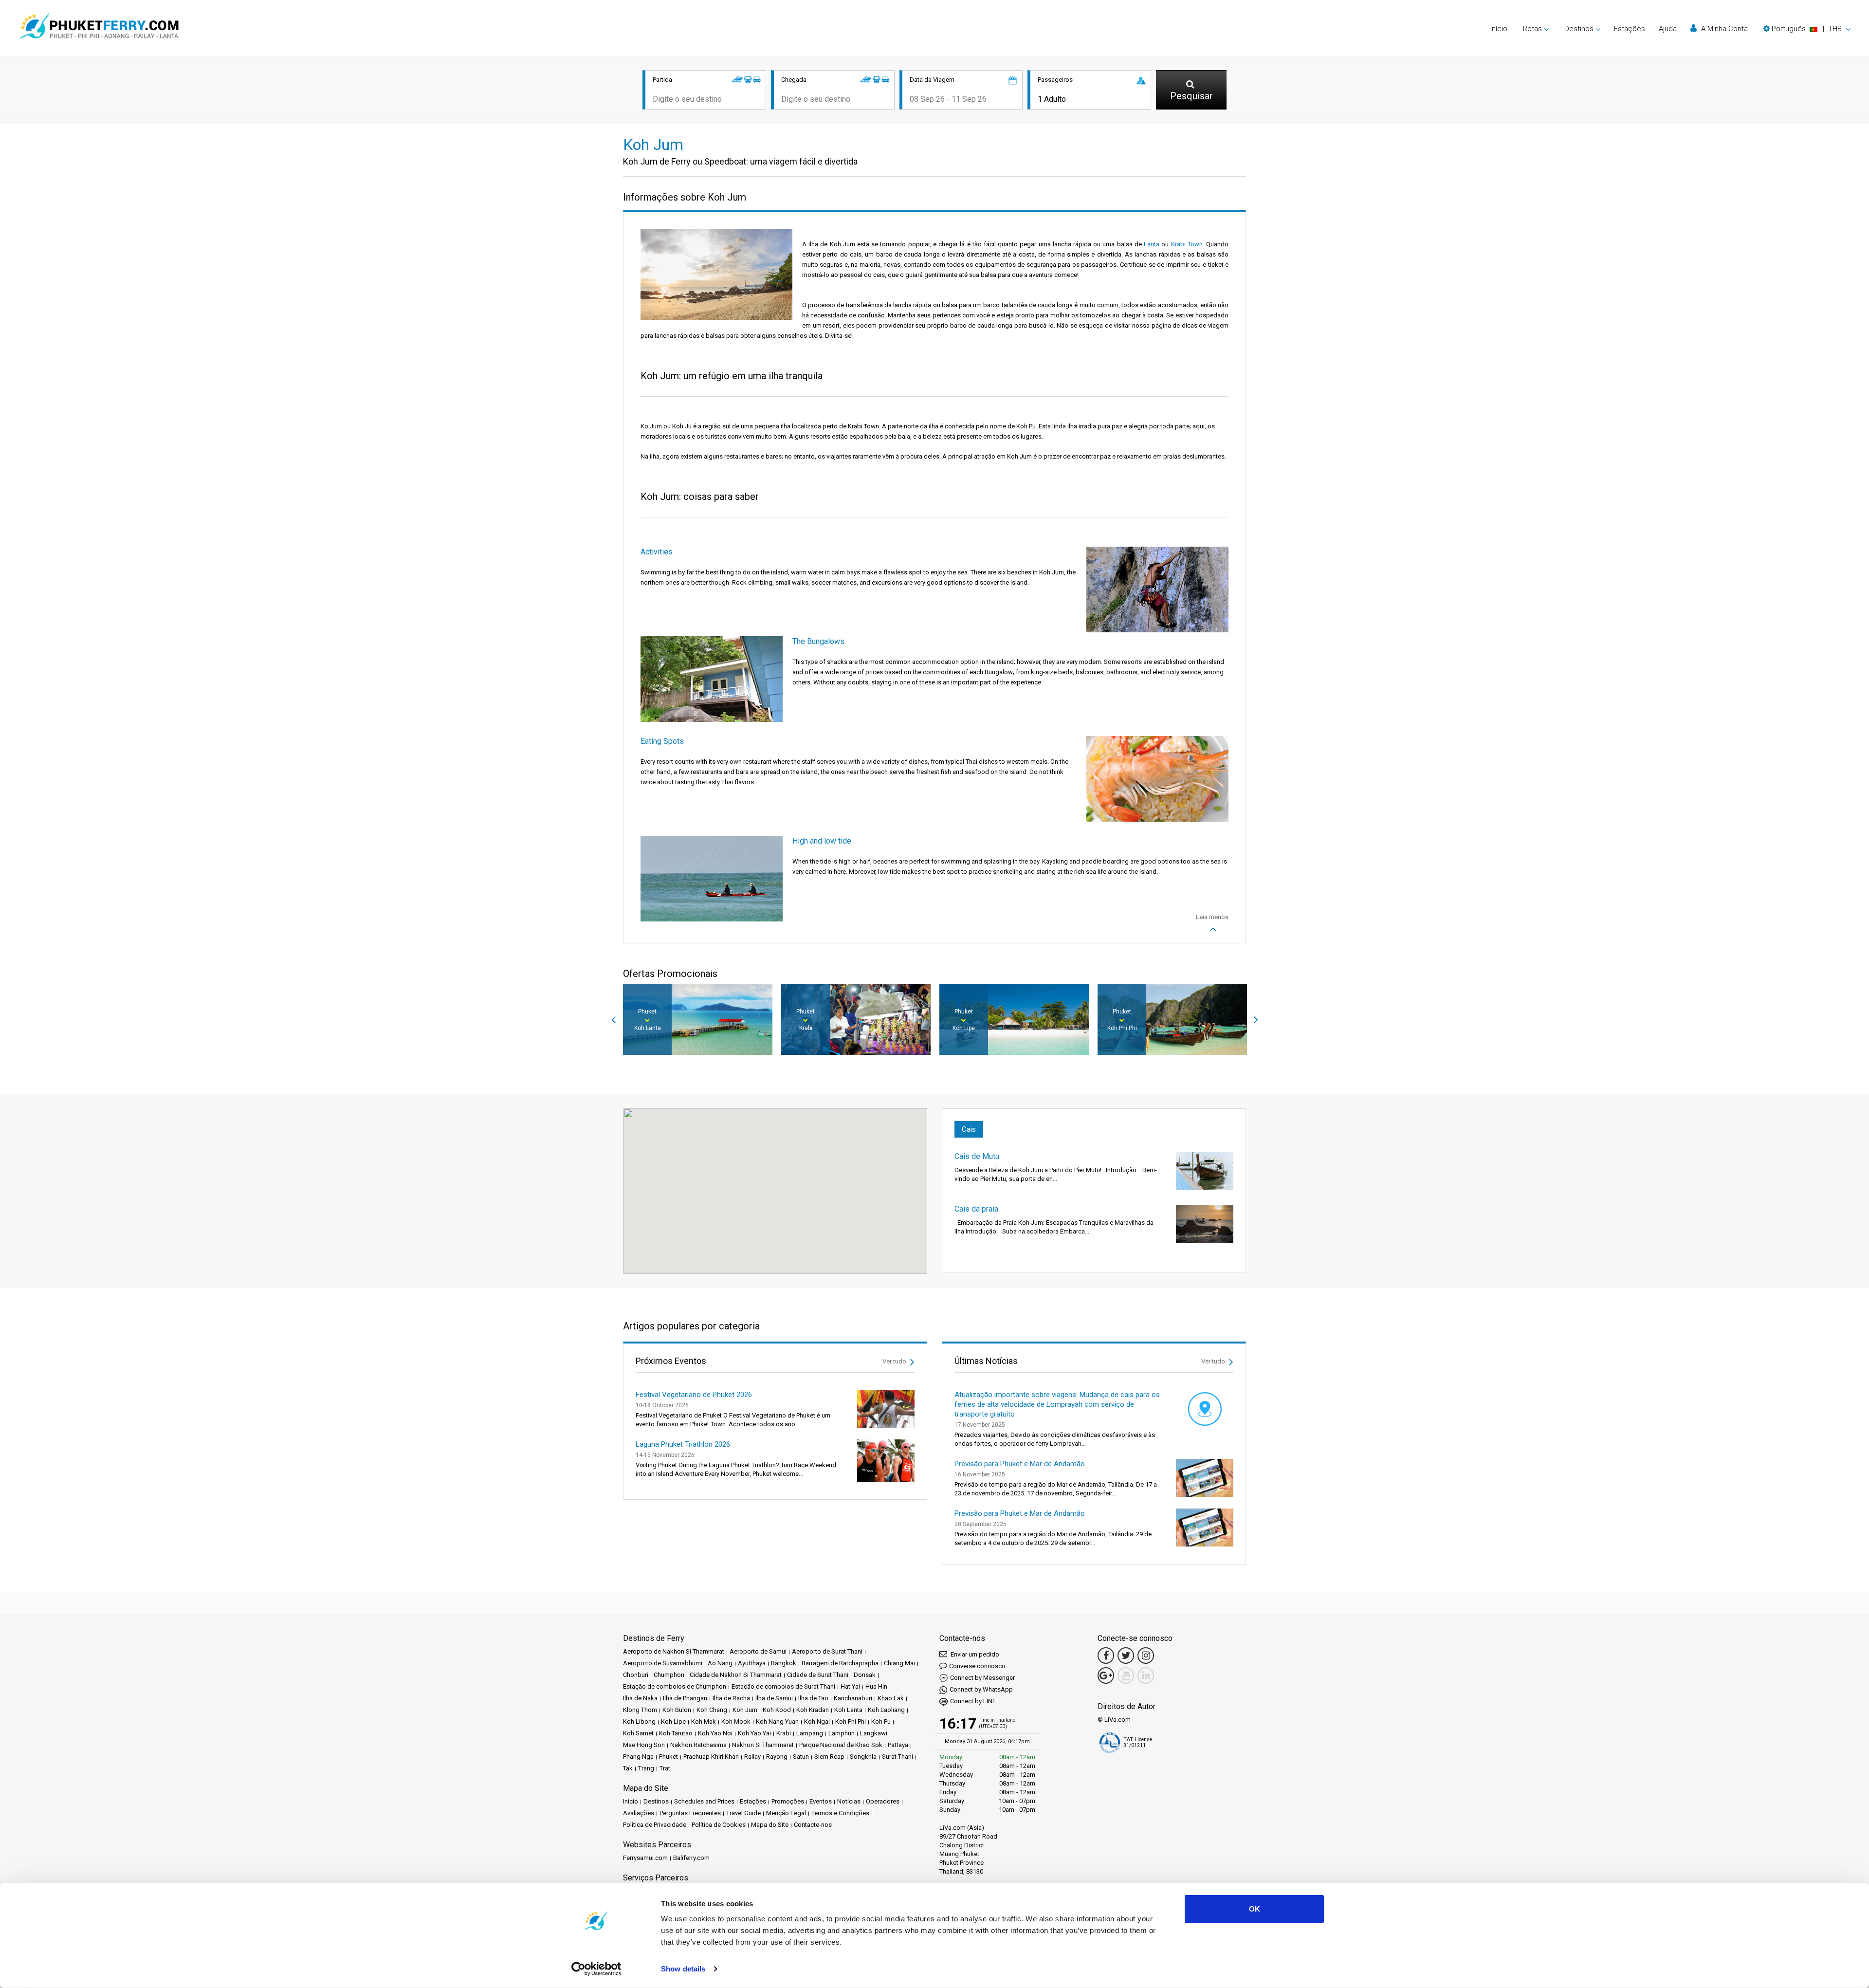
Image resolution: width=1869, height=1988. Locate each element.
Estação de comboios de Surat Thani (783, 1686)
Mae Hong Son (644, 1745)
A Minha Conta (1723, 29)
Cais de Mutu (977, 1156)
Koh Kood (777, 1710)
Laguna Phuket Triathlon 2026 (683, 1444)
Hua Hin (876, 1686)
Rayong (777, 1757)
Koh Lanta (848, 1710)
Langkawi (874, 1733)
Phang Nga (638, 1757)
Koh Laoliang (886, 1710)
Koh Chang (712, 1710)
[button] (1807, 29)
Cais (969, 1129)
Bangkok (784, 1663)
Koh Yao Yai (754, 1733)
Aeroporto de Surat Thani (827, 1651)
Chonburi (636, 1675)
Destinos (656, 1801)
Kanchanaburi (853, 1698)
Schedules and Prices (704, 1801)
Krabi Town (1187, 244)
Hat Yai (850, 1686)
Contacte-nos (813, 1825)
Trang (646, 1768)
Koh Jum (745, 1710)
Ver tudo (895, 1361)
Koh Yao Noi (715, 1733)
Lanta (1152, 244)
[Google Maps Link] (1106, 1675)
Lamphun (842, 1733)
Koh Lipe (673, 1721)
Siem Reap (829, 1757)
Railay (752, 1757)
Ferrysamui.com (645, 1858)
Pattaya (898, 1745)
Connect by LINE (973, 1701)
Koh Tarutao (676, 1733)
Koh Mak (704, 1721)
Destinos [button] (1579, 29)
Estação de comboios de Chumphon (675, 1686)
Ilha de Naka (640, 1698)
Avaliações (639, 1813)
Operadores (883, 1801)
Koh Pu (881, 1721)
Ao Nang (720, 1663)
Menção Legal (786, 1813)
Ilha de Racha (731, 1698)
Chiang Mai (899, 1663)
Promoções (788, 1801)
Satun (801, 1757)
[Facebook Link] (1106, 1656)
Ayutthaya (752, 1663)
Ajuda (1668, 29)
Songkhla (863, 1757)
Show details (683, 1969)
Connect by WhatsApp (981, 1689)
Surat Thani (898, 1757)
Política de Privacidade (655, 1825)
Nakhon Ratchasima (698, 1745)
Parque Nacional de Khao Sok (841, 1745)
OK (1255, 1909)
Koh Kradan (813, 1710)
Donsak (865, 1675)
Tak (628, 1768)
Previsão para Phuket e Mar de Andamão (1020, 1464)
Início (1499, 29)
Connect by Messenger (982, 1678)
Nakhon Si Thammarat (763, 1745)
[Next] (1256, 1020)
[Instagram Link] (1146, 1656)
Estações (1630, 29)
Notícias (849, 1801)
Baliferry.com (691, 1858)
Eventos (821, 1801)
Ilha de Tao (813, 1698)
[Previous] (613, 1020)
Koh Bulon (677, 1710)
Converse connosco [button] (977, 1666)
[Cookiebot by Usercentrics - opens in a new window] (596, 1969)
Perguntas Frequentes (690, 1813)
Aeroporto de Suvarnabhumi (663, 1663)
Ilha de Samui (774, 1698)
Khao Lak (891, 1698)
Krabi (784, 1733)
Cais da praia (976, 1209)
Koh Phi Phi (851, 1721)
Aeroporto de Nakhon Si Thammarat (674, 1651)
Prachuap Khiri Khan (711, 1757)
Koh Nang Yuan (777, 1721)
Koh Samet (638, 1733)
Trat (665, 1768)
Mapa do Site (770, 1825)
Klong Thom (640, 1710)
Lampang (810, 1733)
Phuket (669, 1757)
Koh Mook (736, 1721)
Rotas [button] (1532, 29)
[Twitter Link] (1126, 1656)
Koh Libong (639, 1721)
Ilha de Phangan (685, 1698)
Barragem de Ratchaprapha (840, 1663)
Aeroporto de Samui (758, 1651)
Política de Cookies (719, 1825)
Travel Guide (743, 1813)
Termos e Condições (840, 1813)
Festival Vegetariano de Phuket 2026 (694, 1395)
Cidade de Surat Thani (818, 1675)
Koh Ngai (817, 1721)
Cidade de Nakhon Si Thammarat (736, 1675)
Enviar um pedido (974, 1654)
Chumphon (669, 1675)
